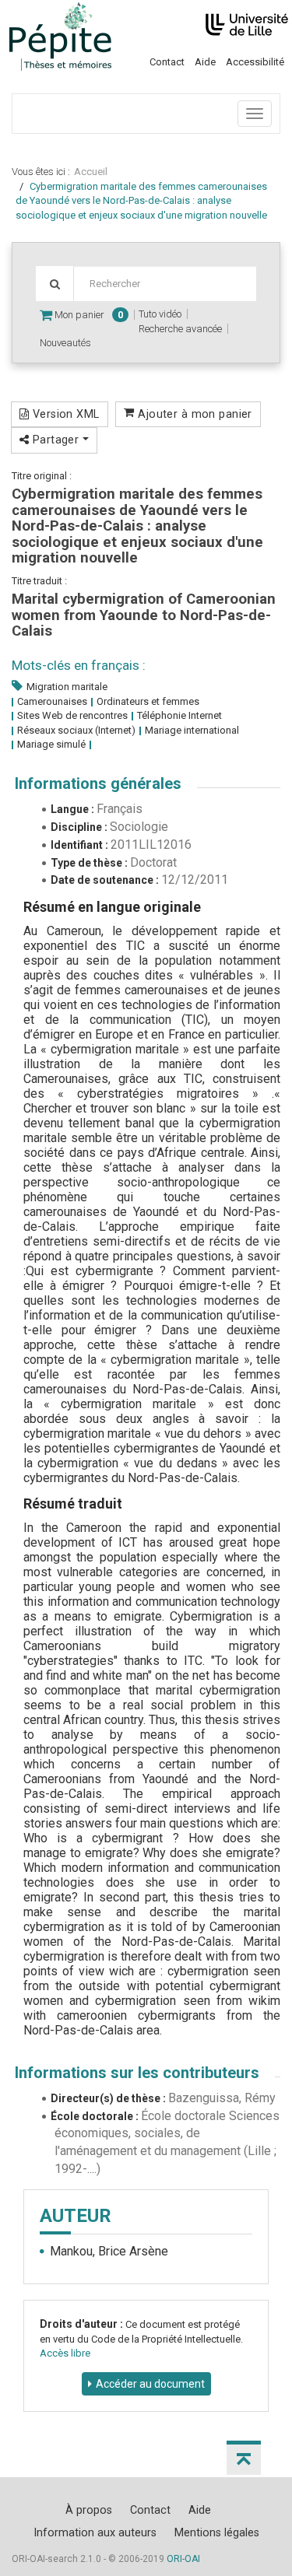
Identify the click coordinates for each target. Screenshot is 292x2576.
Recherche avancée (180, 329)
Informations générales (98, 783)
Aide (205, 62)
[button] (244, 2458)
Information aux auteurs (95, 2532)
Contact (167, 62)
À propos (89, 2510)
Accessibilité (255, 62)
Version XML (64, 414)
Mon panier (88, 315)
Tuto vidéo (160, 314)
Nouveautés (65, 343)
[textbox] (165, 284)
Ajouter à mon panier (193, 414)
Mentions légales (217, 2532)
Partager (55, 440)
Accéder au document (150, 2384)
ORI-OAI (183, 2559)
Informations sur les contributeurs (137, 2073)
